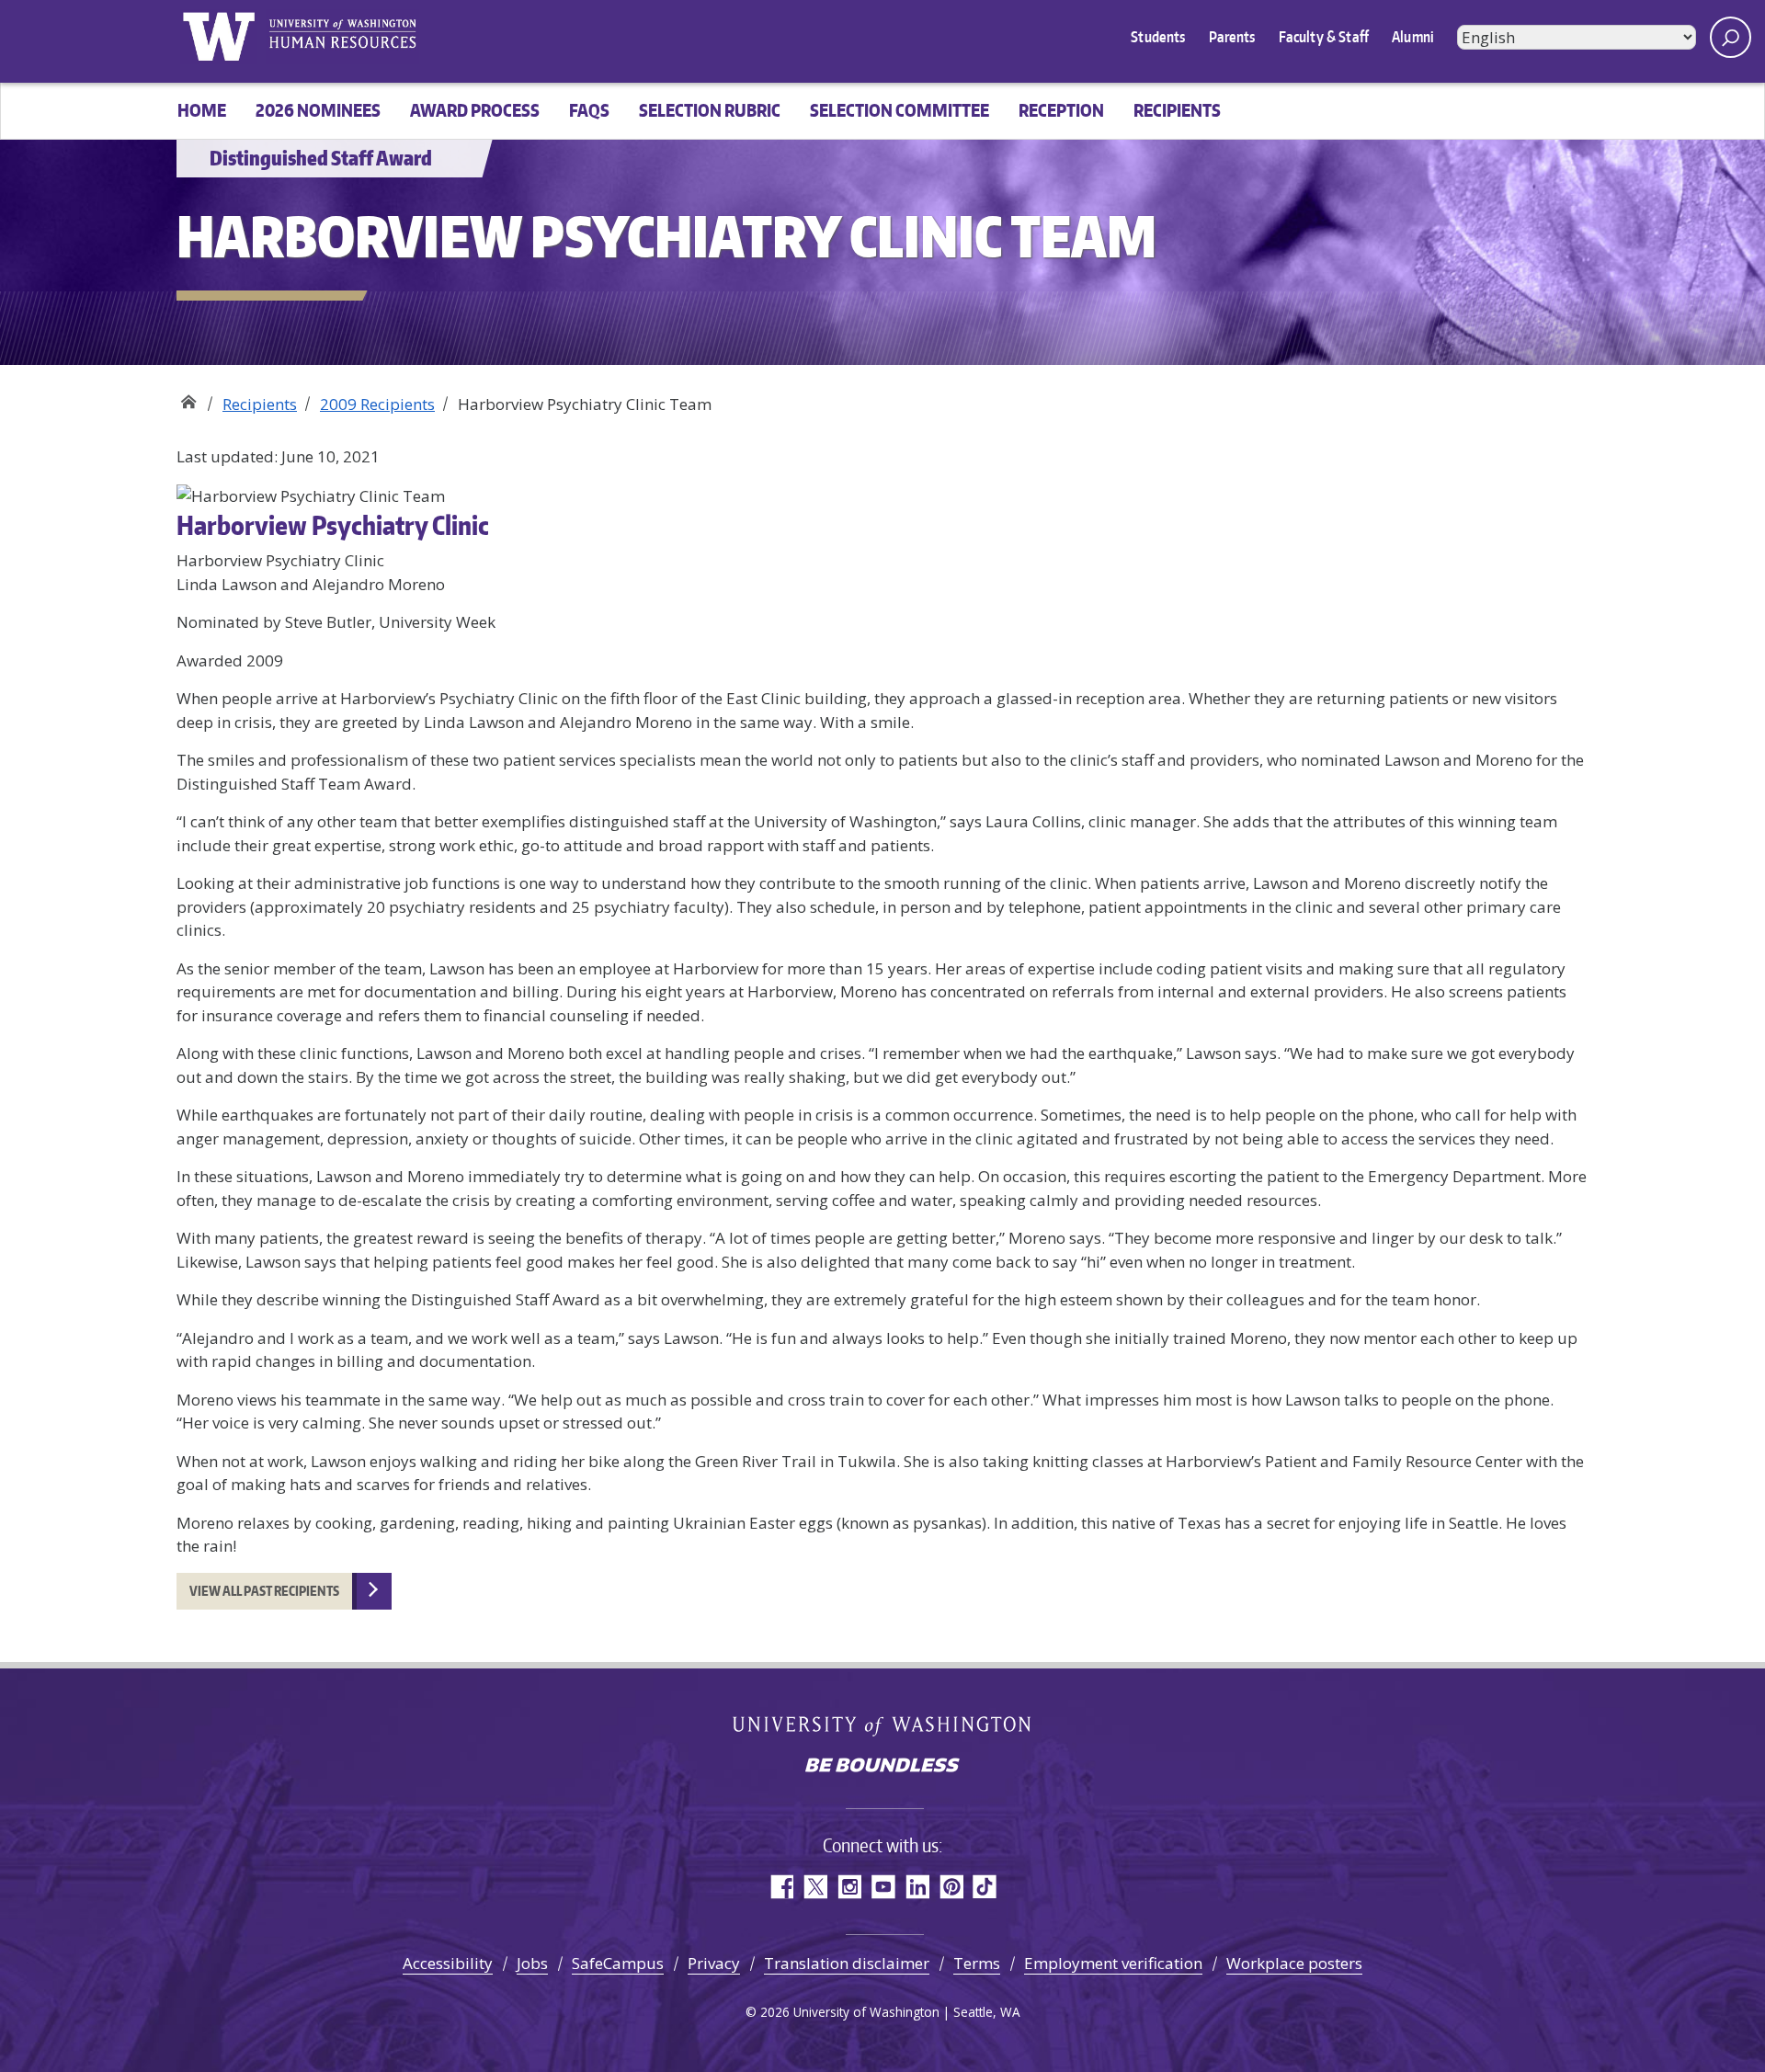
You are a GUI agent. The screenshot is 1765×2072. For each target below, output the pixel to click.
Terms (977, 1963)
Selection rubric (710, 110)
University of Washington (218, 37)
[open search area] (1731, 37)
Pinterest (951, 1887)
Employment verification (1113, 1963)
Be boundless (882, 1767)
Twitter (815, 1887)
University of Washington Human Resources (342, 37)
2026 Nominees (318, 110)
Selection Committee (900, 110)
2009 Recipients (377, 404)
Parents (1232, 37)
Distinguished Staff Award (188, 398)
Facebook (781, 1887)
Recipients (1177, 110)
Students (1158, 37)
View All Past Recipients (264, 1591)
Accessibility (448, 1963)
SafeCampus (618, 1963)
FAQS (589, 110)
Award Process (475, 110)
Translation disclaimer (847, 1963)
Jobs (532, 1963)
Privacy (714, 1963)
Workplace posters (1294, 1963)
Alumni (1413, 37)
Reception (1061, 110)
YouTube (883, 1887)
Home (202, 110)
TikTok (985, 1887)
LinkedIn (917, 1887)
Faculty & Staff (1324, 37)
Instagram (849, 1887)
